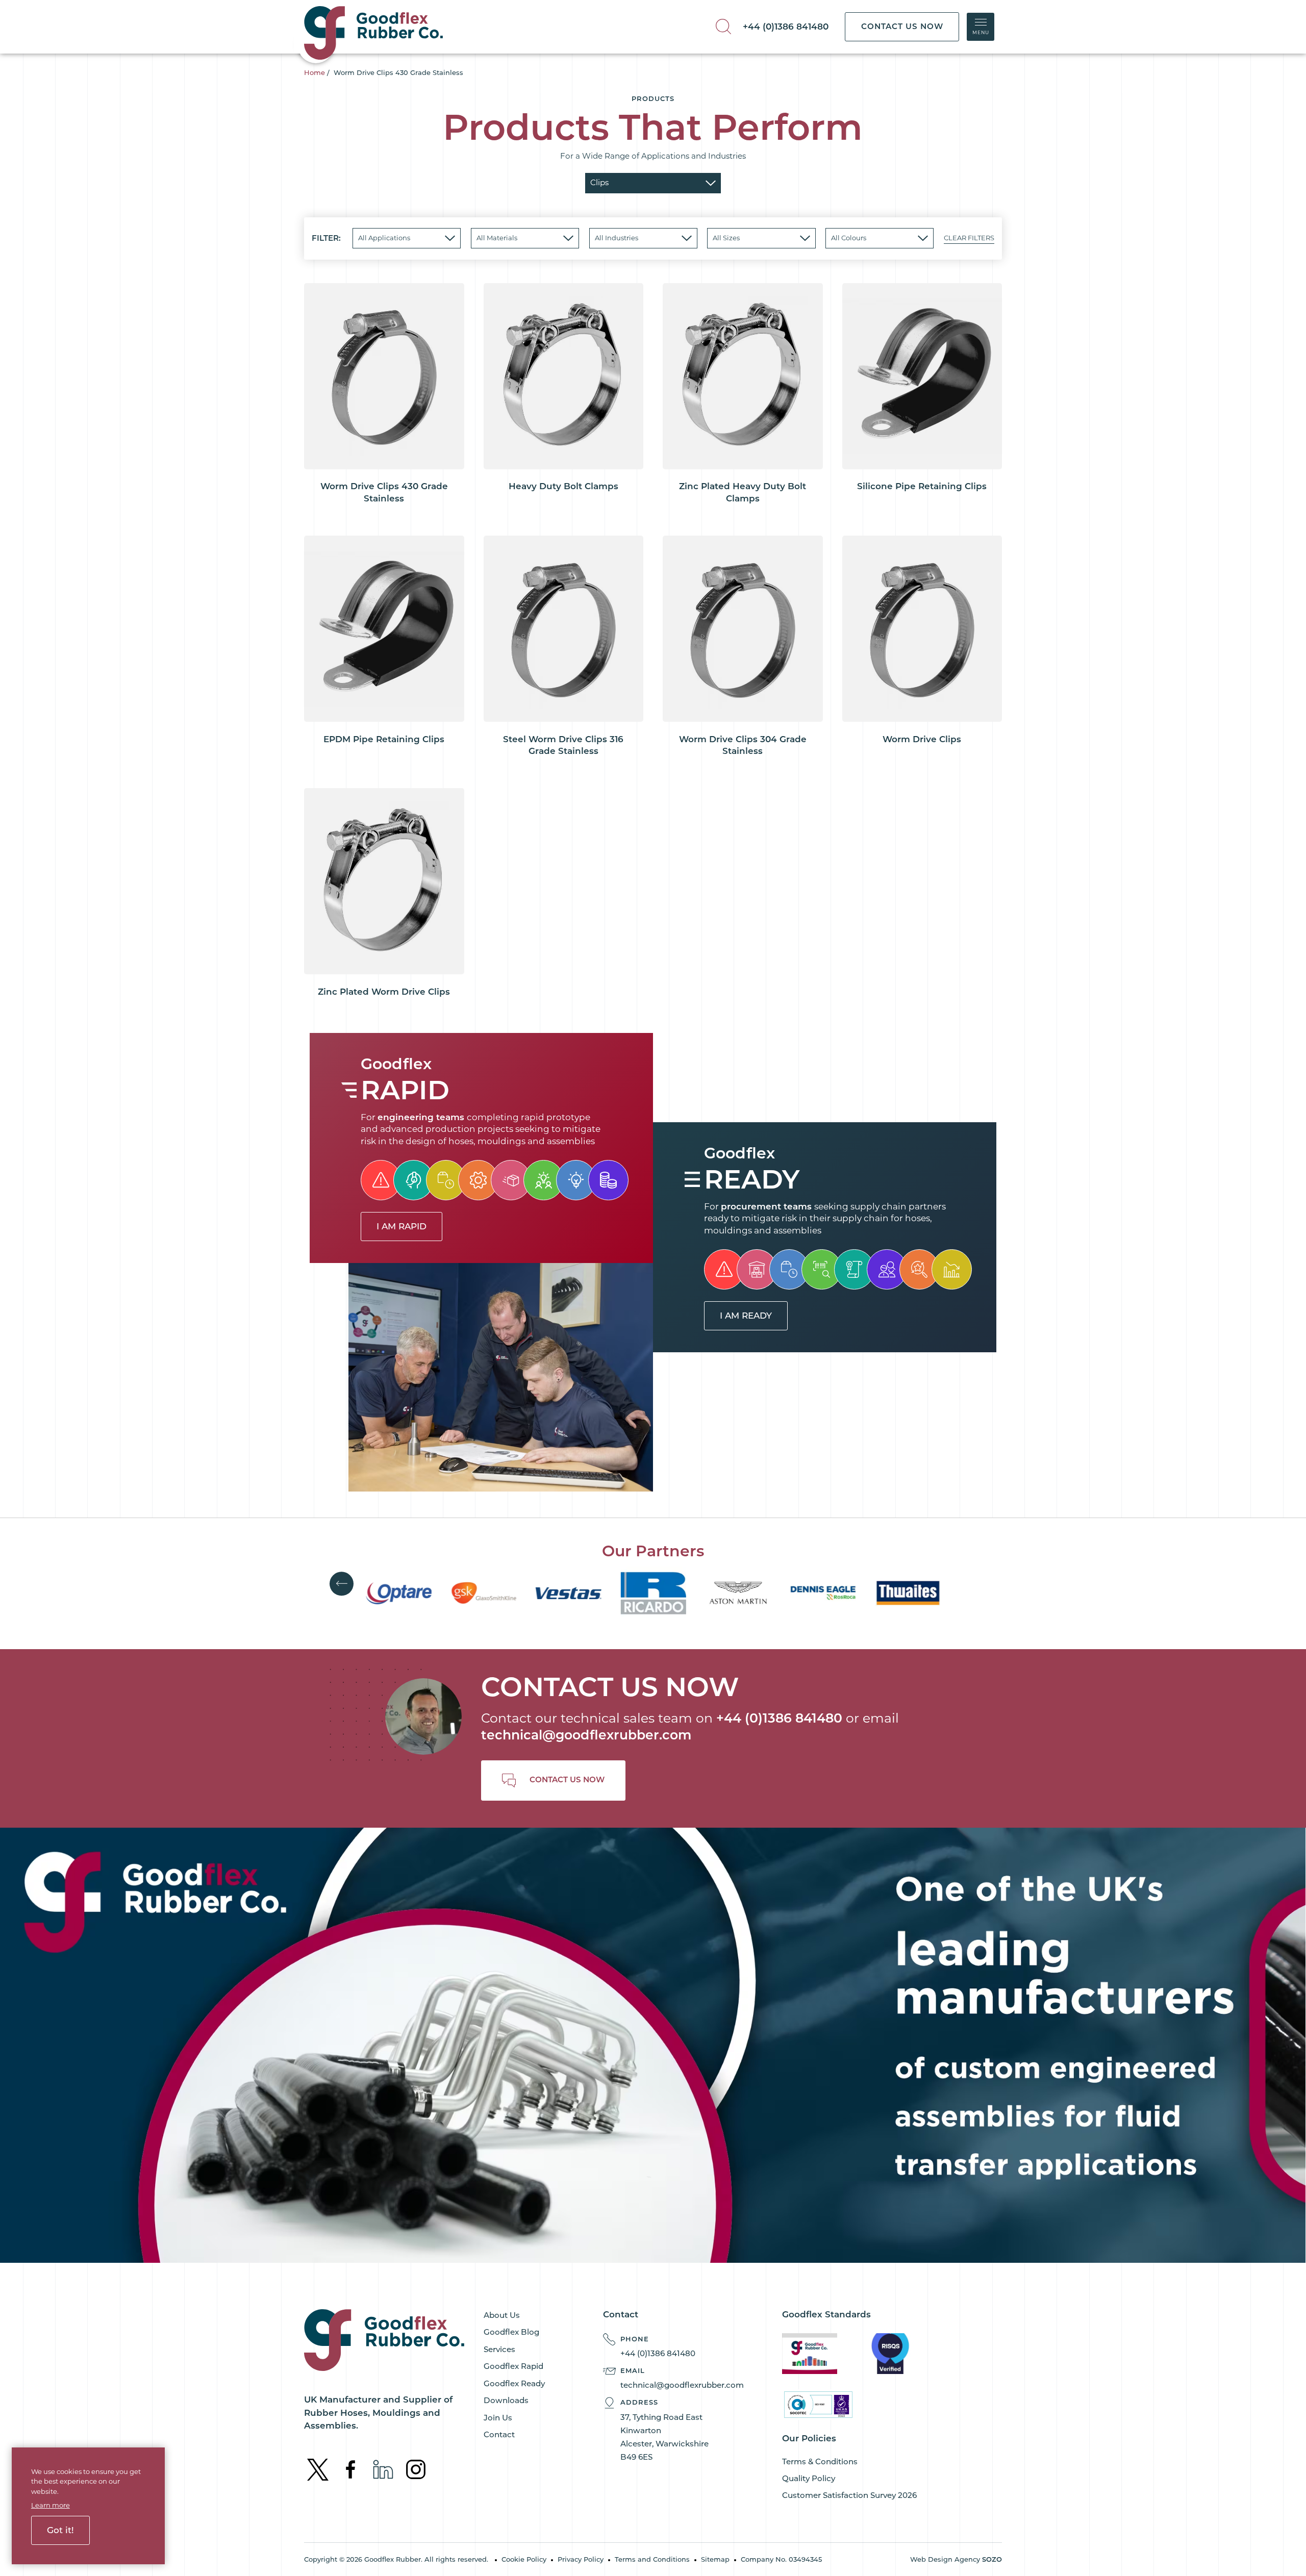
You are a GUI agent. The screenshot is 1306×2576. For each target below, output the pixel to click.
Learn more (51, 2505)
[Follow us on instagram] (416, 2469)
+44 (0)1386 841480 (786, 27)
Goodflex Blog (511, 2332)
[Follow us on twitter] (319, 2469)
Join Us (498, 2418)
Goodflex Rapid (513, 2366)
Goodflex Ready (514, 2383)
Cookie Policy (524, 2559)
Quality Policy (809, 2478)
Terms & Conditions (820, 2461)
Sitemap (715, 2559)
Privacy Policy (581, 2559)
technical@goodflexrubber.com (586, 1735)
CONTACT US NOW (902, 26)
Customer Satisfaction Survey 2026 (849, 2495)
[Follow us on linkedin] (384, 2469)
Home (315, 72)
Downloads (506, 2400)
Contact (499, 2434)
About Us (502, 2315)
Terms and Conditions (652, 2559)
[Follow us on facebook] (351, 2469)
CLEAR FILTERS (969, 238)
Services (499, 2349)
